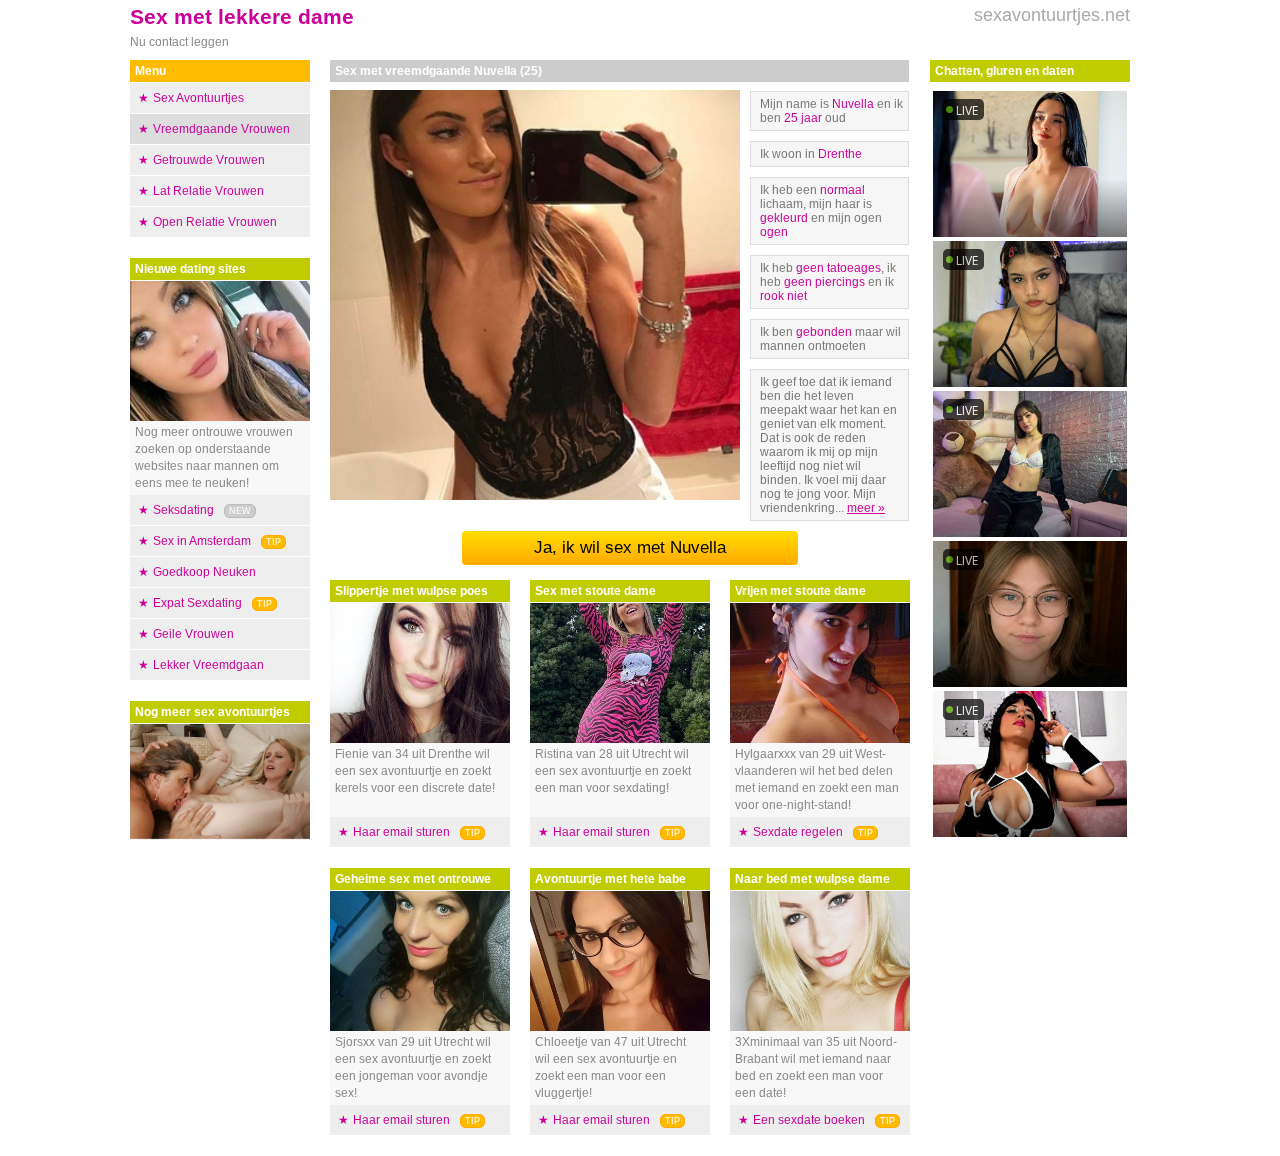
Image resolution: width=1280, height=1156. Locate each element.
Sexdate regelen (798, 832)
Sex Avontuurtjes (198, 98)
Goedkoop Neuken (204, 572)
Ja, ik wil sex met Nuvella (630, 547)
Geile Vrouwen (193, 634)
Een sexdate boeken (809, 1120)
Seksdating (183, 510)
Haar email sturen (401, 832)
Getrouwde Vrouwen (209, 160)
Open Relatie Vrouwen (215, 222)
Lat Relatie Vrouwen (208, 191)
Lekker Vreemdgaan (208, 665)
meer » (866, 508)
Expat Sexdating (197, 603)
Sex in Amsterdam (202, 541)
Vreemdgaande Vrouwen (221, 129)
